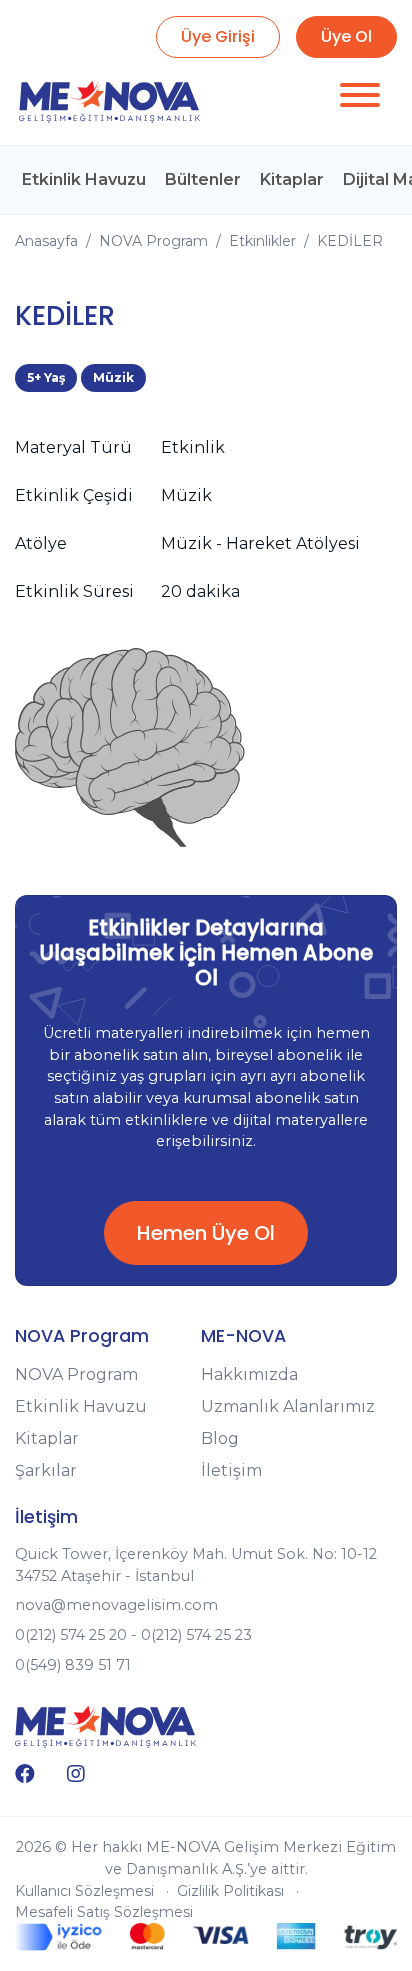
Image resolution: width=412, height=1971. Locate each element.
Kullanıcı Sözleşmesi (84, 1891)
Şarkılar (46, 1470)
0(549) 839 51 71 (73, 1665)
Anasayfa (46, 241)
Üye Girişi (218, 36)
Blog (220, 1438)
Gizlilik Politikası (230, 1891)
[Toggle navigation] (360, 98)
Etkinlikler (262, 241)
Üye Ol (346, 36)
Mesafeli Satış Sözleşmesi (104, 1912)
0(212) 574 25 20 (71, 1635)
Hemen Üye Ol (206, 1233)
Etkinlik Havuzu (84, 179)
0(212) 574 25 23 (196, 1635)
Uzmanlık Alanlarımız (288, 1406)
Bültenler (203, 179)
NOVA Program (153, 241)
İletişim (231, 1470)
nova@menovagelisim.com (116, 1605)
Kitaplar (292, 179)
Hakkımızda (249, 1374)
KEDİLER (350, 241)
